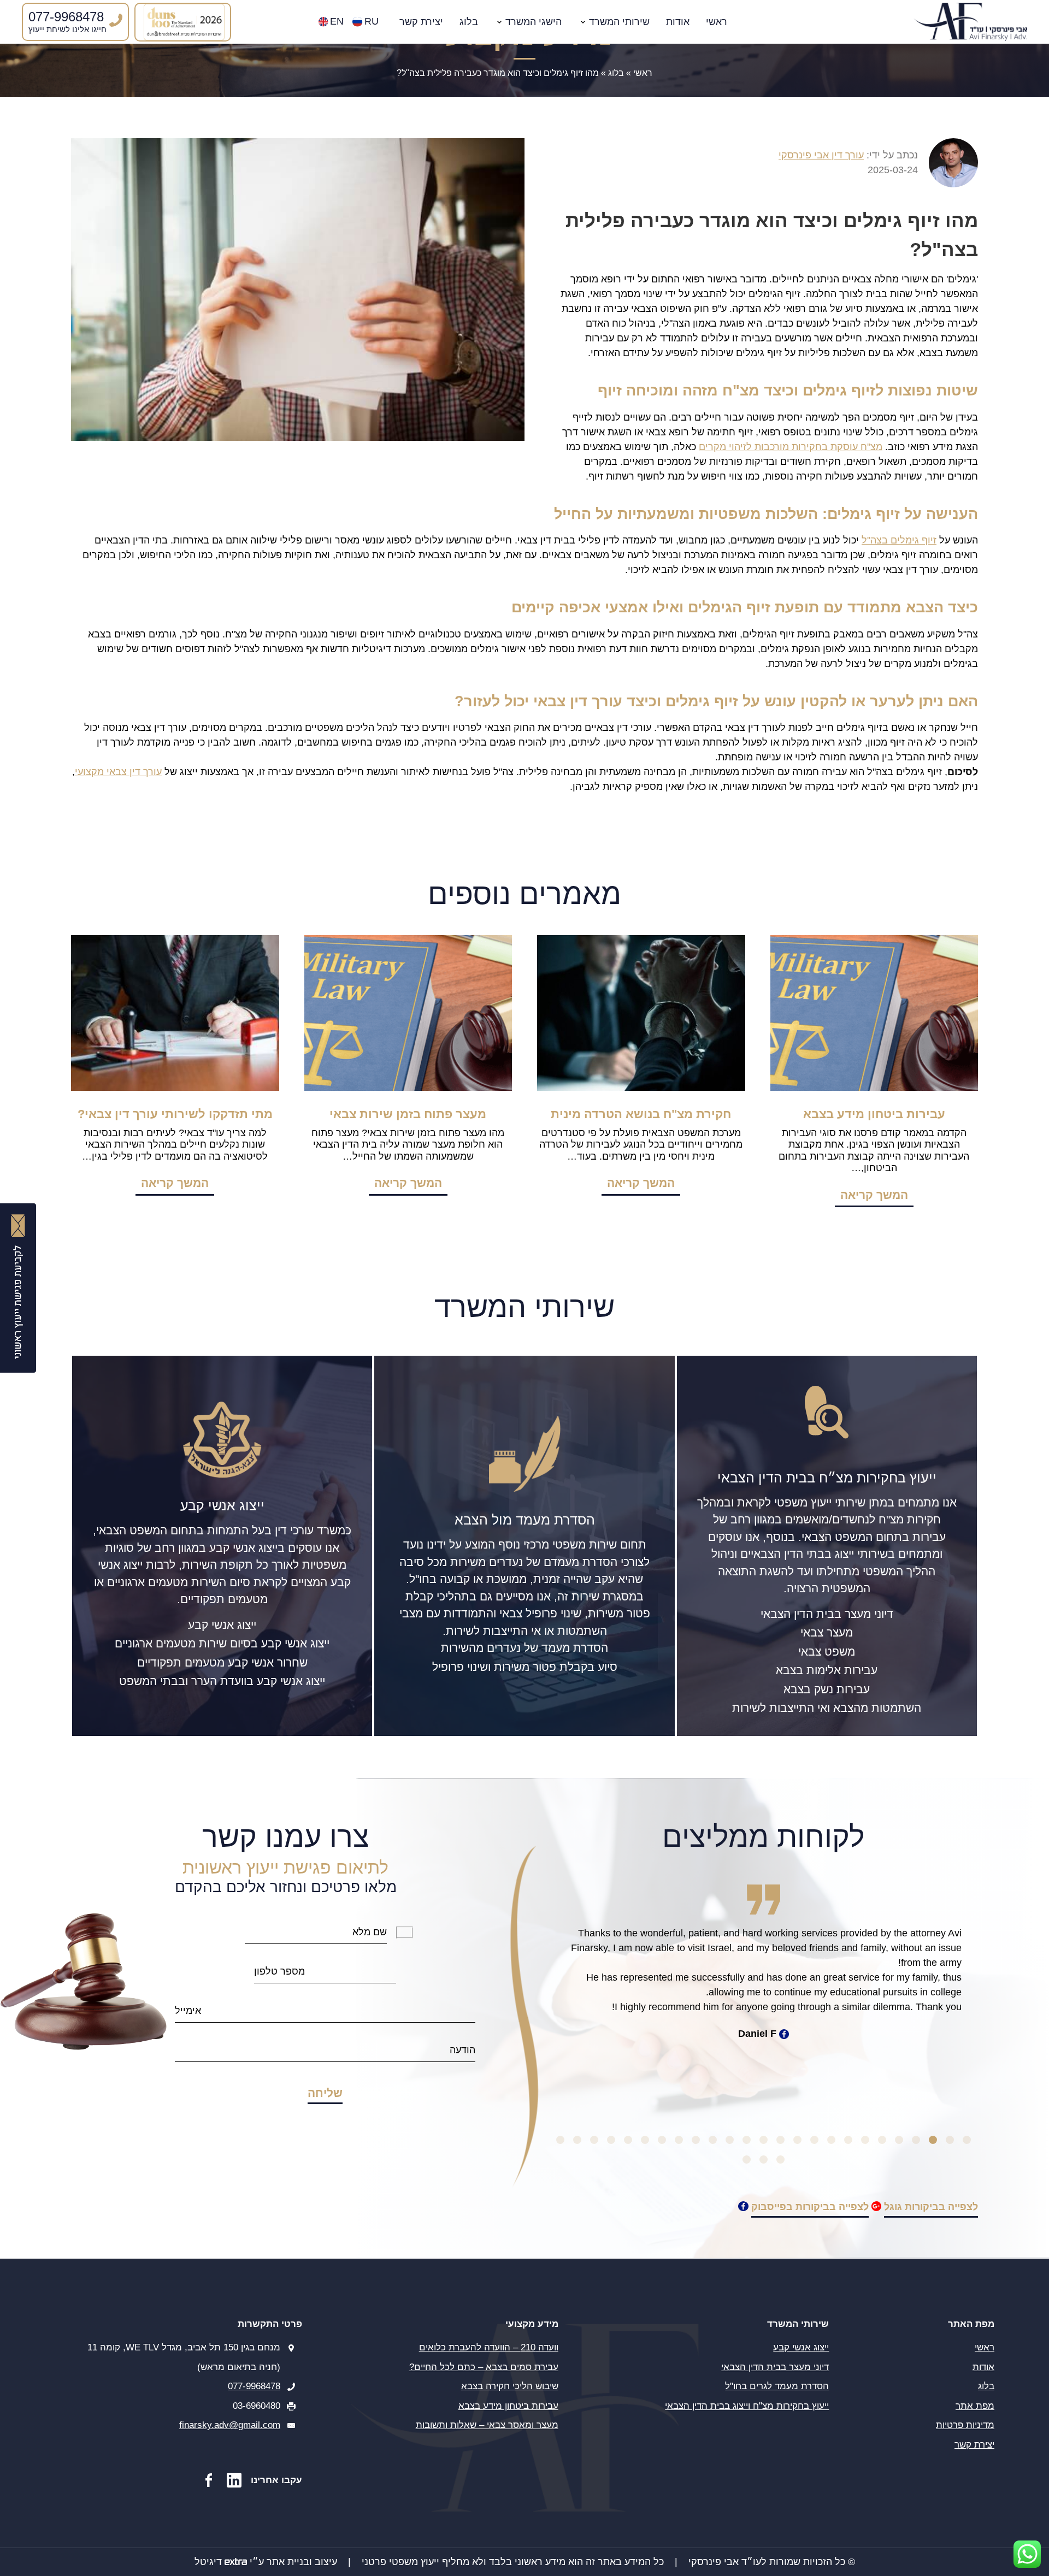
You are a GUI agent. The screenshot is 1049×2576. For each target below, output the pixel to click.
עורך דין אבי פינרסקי (821, 155)
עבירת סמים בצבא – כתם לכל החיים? (484, 2367)
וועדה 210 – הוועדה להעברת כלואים (489, 2347)
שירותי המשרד (619, 22)
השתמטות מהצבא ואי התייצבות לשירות (827, 1708)
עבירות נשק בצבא (827, 1689)
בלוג (469, 22)
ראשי (717, 22)
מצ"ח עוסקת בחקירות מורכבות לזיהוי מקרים (791, 447)
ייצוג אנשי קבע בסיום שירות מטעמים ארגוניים (222, 1643)
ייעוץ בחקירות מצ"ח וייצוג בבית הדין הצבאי (747, 2405)
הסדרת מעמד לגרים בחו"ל (777, 2386)
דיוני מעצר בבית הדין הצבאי (827, 1614)
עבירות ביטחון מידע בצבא (508, 2405)
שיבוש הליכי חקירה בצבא (510, 2386)
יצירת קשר (421, 22)
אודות (678, 22)
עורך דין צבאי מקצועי (118, 772)
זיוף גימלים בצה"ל (899, 540)
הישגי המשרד (534, 22)
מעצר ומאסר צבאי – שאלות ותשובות (487, 2425)
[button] (967, 2140)
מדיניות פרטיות (965, 2425)
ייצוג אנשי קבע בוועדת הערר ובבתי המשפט (222, 1681)
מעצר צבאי (827, 1632)
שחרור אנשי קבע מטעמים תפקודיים (222, 1662)
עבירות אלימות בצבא (827, 1670)
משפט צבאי (827, 1652)
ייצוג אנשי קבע (222, 1625)
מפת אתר (975, 2405)
